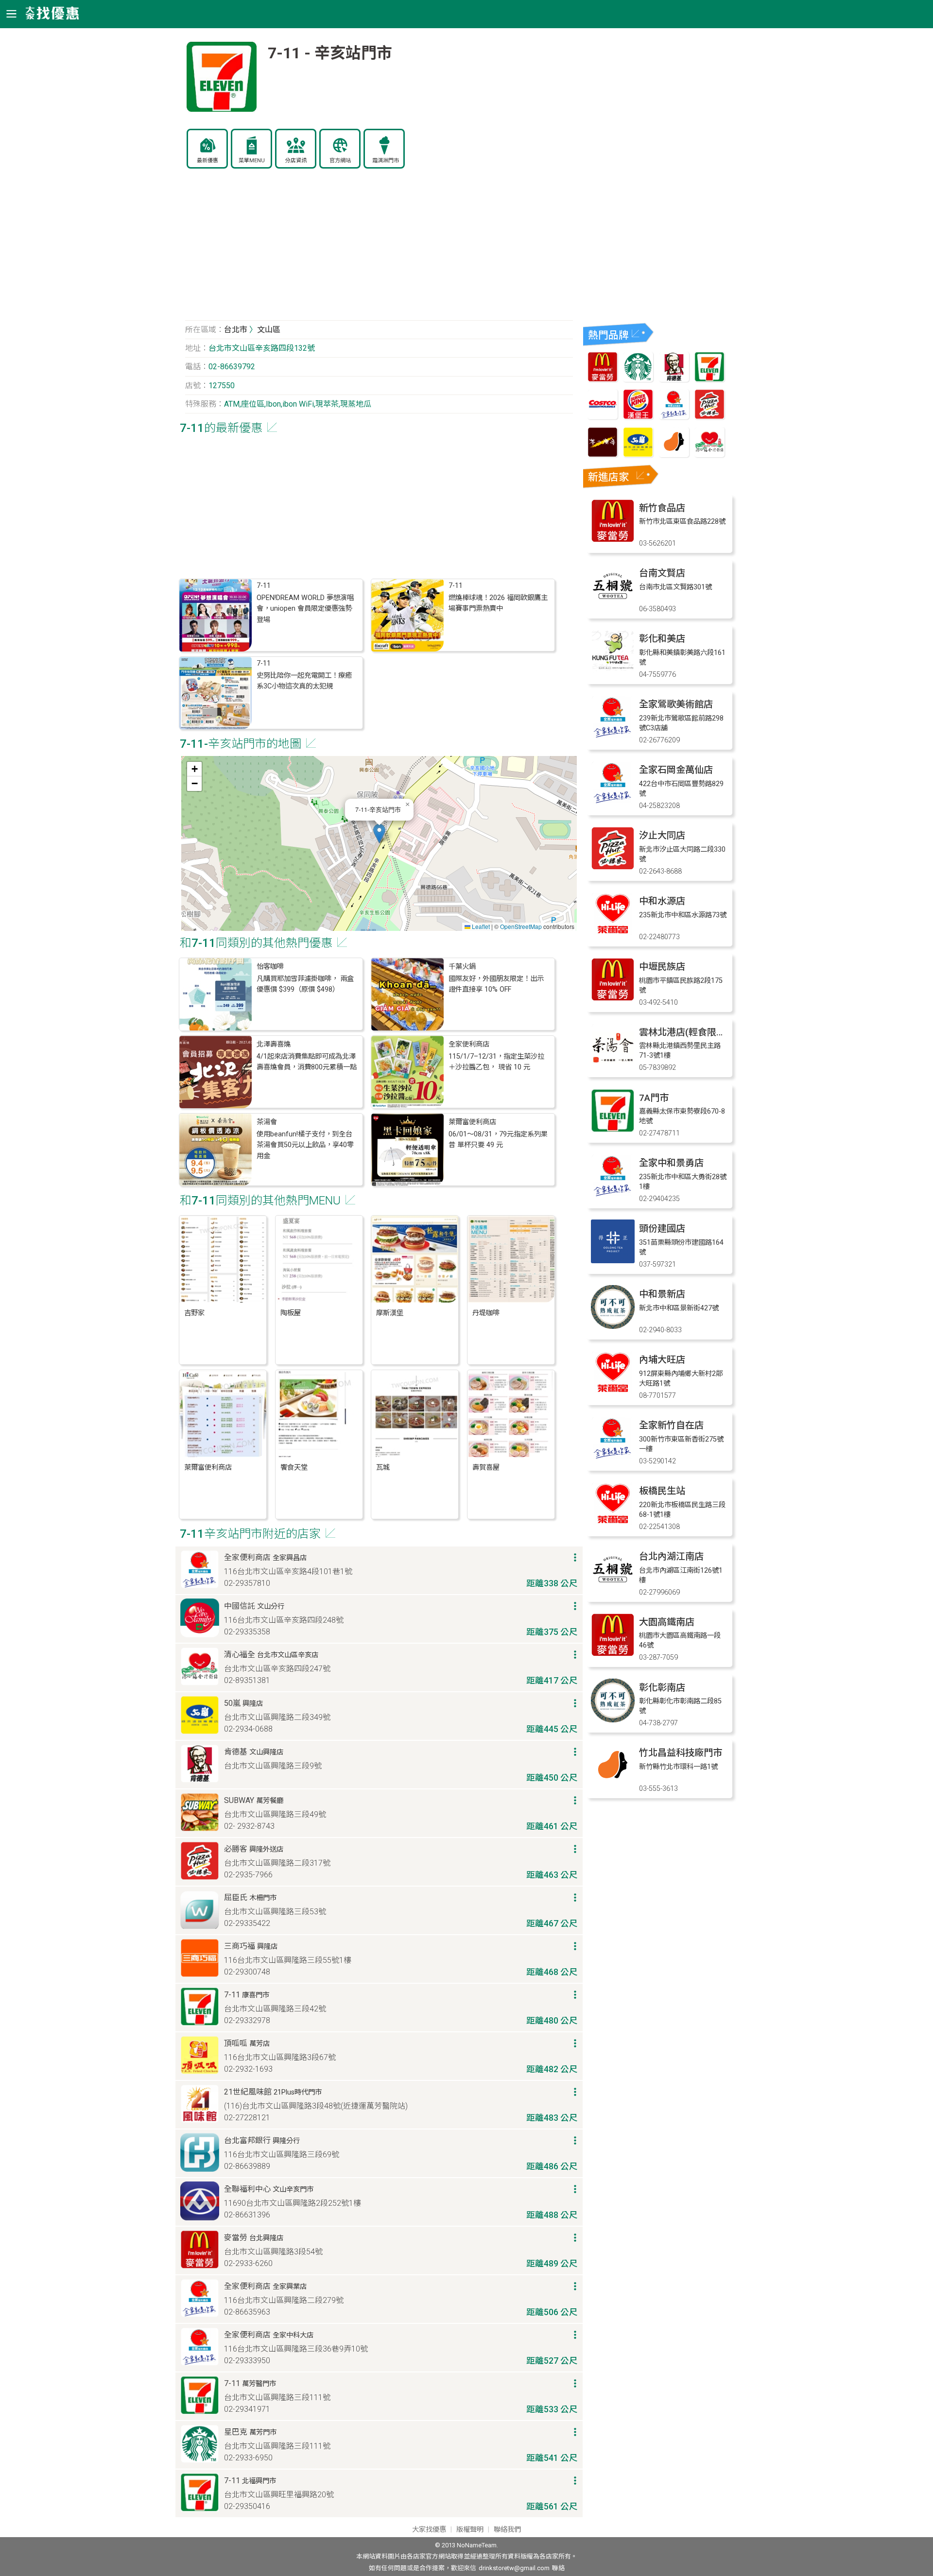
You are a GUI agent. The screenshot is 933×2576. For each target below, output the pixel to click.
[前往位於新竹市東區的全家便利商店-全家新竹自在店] (613, 1457)
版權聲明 (470, 2530)
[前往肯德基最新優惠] (674, 379)
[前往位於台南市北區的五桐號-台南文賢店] (613, 605)
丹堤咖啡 (486, 1313)
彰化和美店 (662, 639)
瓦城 (383, 1468)
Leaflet (480, 926)
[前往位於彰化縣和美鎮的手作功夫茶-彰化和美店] (613, 671)
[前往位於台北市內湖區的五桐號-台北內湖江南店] (613, 1589)
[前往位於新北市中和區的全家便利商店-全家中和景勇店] (613, 1195)
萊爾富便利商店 (472, 1122)
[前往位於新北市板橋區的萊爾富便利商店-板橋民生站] (613, 1523)
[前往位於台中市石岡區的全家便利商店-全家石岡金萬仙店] (613, 802)
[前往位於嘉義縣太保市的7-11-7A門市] (613, 1130)
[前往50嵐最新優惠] (638, 455)
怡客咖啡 (270, 967)
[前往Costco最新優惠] (603, 417)
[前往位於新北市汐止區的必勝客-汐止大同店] (613, 867)
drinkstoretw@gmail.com (514, 2568)
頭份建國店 (662, 1228)
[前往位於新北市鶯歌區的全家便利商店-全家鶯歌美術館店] (613, 736)
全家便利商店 (469, 1044)
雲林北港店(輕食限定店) (688, 1032)
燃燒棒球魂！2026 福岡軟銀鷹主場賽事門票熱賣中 (498, 603)
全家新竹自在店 (671, 1425)
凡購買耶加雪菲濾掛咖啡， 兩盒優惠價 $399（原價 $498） (305, 984)
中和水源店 (662, 901)
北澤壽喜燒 (274, 1044)
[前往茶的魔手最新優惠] (603, 455)
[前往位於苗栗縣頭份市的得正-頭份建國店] (613, 1261)
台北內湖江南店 (671, 1556)
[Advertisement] (379, 250)
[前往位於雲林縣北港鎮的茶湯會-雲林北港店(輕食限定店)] (613, 1064)
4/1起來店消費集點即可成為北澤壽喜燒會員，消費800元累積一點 (307, 1062)
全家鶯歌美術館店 (676, 704)
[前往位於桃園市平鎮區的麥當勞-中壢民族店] (613, 999)
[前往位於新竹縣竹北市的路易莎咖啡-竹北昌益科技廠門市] (613, 1785)
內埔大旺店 (662, 1360)
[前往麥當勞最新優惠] (603, 379)
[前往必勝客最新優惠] (709, 417)
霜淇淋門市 (386, 161)
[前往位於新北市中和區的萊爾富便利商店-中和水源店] (613, 933)
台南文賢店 (662, 573)
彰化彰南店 (662, 1688)
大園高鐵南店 (667, 1622)
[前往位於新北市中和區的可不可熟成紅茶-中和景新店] (613, 1326)
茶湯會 (267, 1122)
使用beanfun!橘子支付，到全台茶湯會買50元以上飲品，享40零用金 (305, 1145)
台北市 (236, 330)
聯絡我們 (507, 2530)
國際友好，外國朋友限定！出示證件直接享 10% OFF (496, 984)
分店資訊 (296, 161)
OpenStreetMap (521, 926)
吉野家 (194, 1313)
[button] (379, 833)
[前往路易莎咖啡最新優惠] (674, 455)
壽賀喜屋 (486, 1468)
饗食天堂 (294, 1468)
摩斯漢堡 (390, 1313)
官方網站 (340, 161)
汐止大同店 (662, 835)
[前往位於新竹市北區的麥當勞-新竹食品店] (613, 540)
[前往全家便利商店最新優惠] (674, 417)
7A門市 (654, 1098)
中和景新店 (662, 1294)
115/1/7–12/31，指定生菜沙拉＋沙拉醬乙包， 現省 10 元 (496, 1062)
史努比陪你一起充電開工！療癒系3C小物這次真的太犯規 (304, 681)
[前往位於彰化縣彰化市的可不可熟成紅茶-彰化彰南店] (613, 1720)
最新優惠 (207, 161)
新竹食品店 (662, 508)
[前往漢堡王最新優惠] (638, 417)
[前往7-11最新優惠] (709, 379)
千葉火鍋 (462, 967)
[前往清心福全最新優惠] (709, 455)
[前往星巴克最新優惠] (638, 379)
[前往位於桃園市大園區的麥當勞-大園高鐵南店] (613, 1654)
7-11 (264, 586)
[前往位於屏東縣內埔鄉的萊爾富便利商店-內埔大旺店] (613, 1392)
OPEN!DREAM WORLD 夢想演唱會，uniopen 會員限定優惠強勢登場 (305, 609)
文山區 (269, 330)
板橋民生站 (662, 1491)
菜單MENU (252, 161)
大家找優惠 (429, 2530)
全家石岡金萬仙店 (676, 770)
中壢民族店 (662, 967)
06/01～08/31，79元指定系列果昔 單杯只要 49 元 (498, 1140)
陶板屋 (291, 1313)
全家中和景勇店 (671, 1163)
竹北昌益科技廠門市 (681, 1753)
